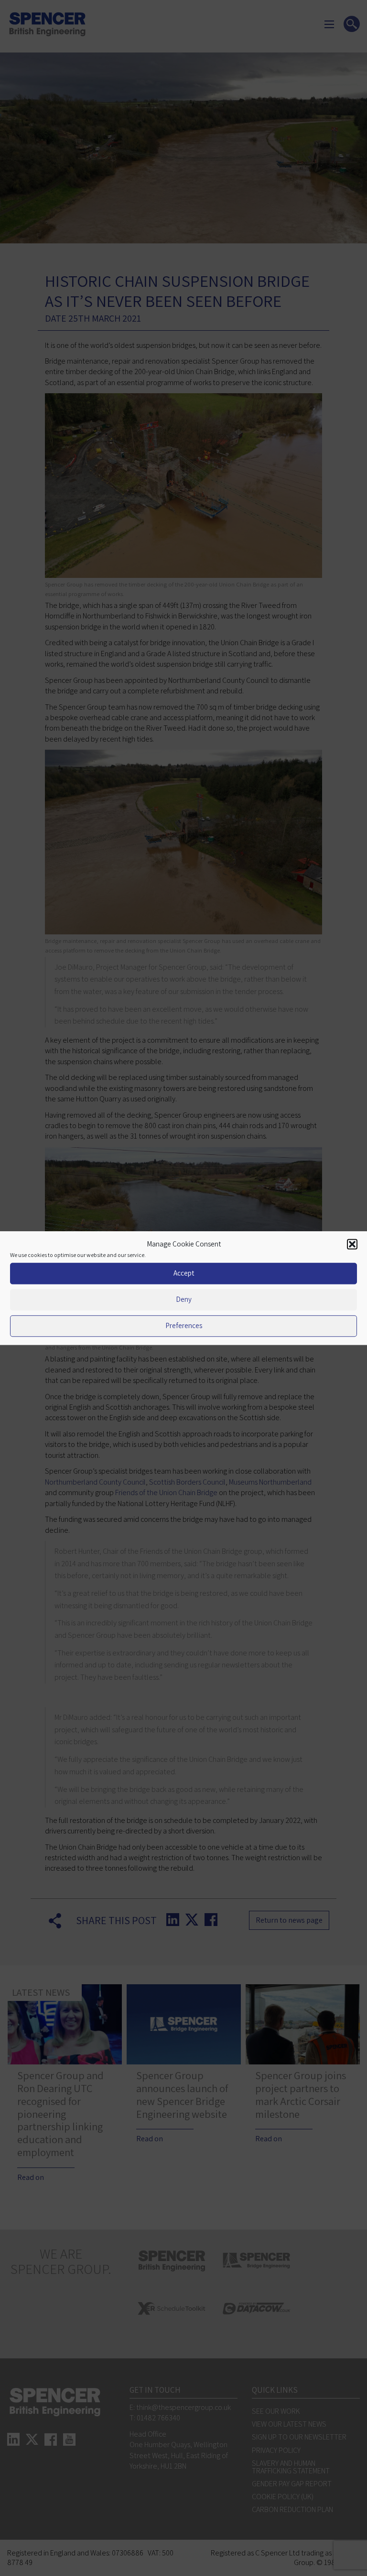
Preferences (184, 1325)
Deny (184, 1299)
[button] (352, 1245)
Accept (184, 1273)
